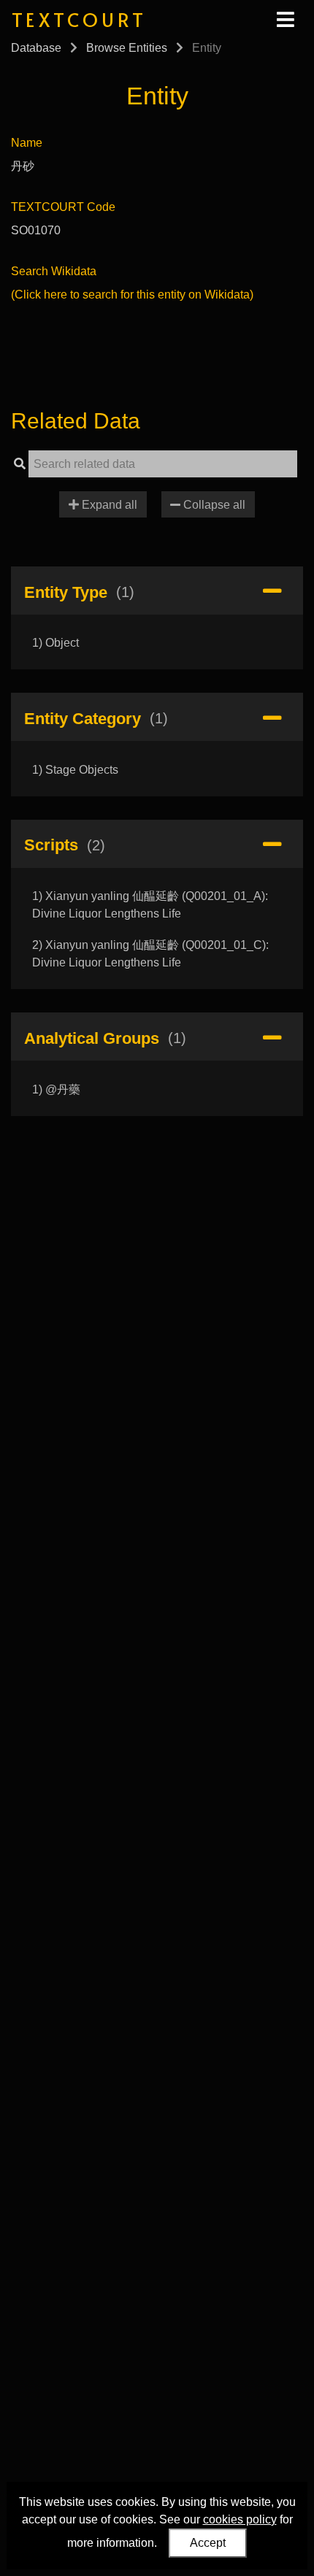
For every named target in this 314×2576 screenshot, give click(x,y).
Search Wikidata (54, 271)
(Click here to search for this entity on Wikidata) (132, 295)
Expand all (108, 505)
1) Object (55, 643)
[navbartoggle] (285, 20)
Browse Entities (127, 48)
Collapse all (213, 505)
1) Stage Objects (75, 770)
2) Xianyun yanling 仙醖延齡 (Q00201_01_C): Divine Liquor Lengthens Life (150, 954)
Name (27, 143)
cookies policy (240, 2519)
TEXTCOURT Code (63, 207)
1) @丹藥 (56, 1089)
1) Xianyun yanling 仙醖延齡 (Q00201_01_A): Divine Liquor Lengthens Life (150, 905)
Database (36, 48)
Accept (208, 2543)
